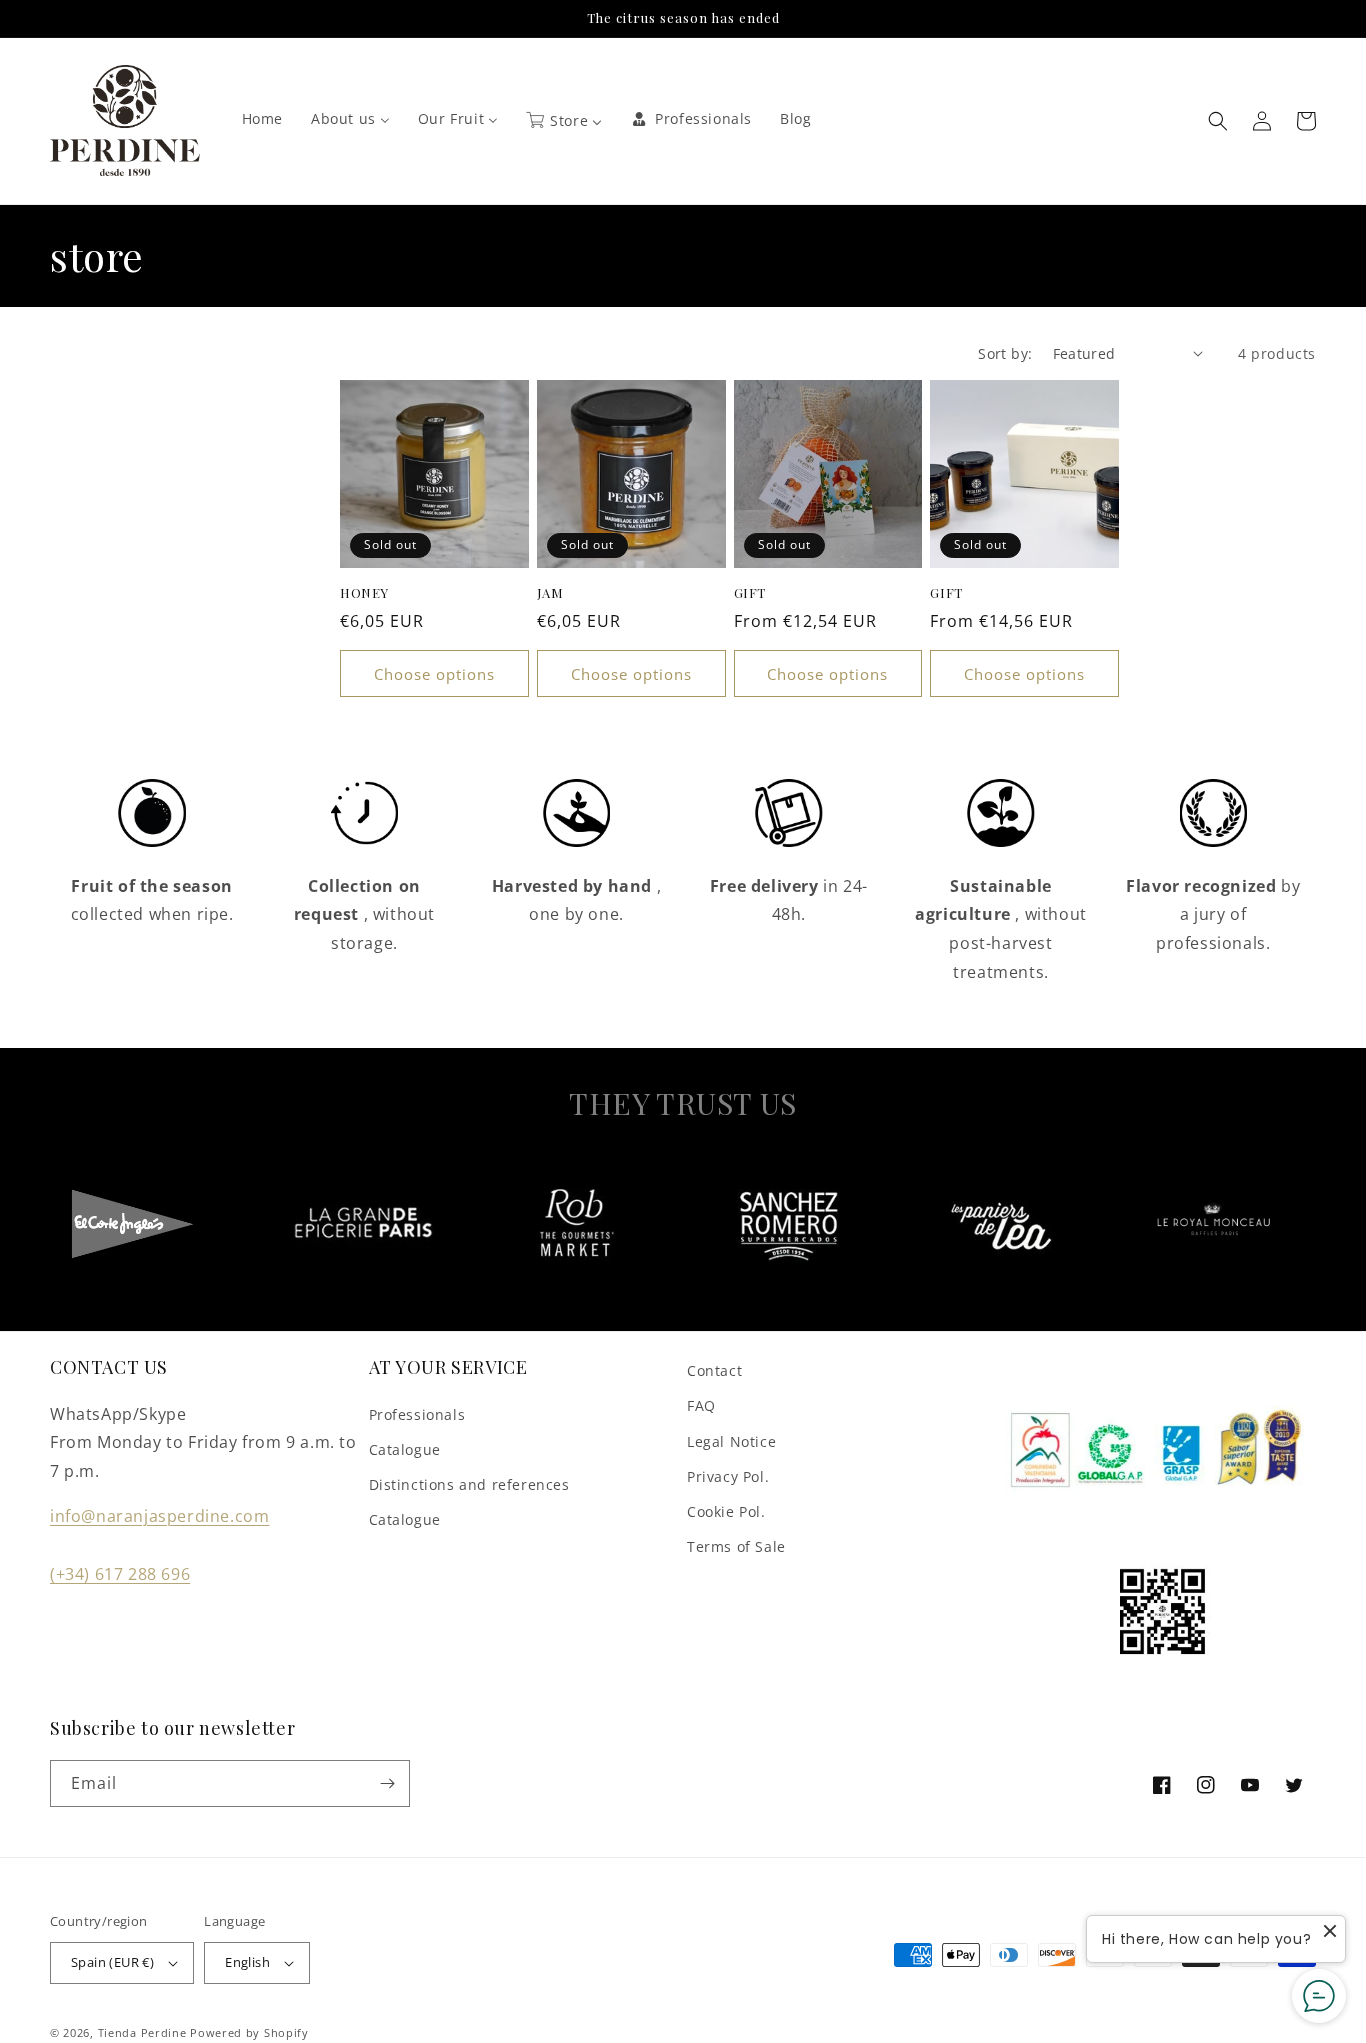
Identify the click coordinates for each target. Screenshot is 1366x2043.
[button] (1218, 121)
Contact (714, 1370)
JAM (550, 593)
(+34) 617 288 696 (120, 1574)
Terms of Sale (736, 1546)
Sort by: (1005, 353)
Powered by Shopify (249, 2032)
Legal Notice (731, 1441)
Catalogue (405, 1449)
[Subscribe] (387, 1783)
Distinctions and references (469, 1484)
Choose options (434, 674)
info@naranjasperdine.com (159, 1516)
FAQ (701, 1405)
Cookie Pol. (726, 1511)
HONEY (364, 593)
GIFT (750, 593)
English (247, 1962)
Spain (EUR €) (112, 1962)
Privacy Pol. (728, 1476)
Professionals (417, 1414)
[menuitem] (262, 119)
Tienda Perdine (142, 2032)
